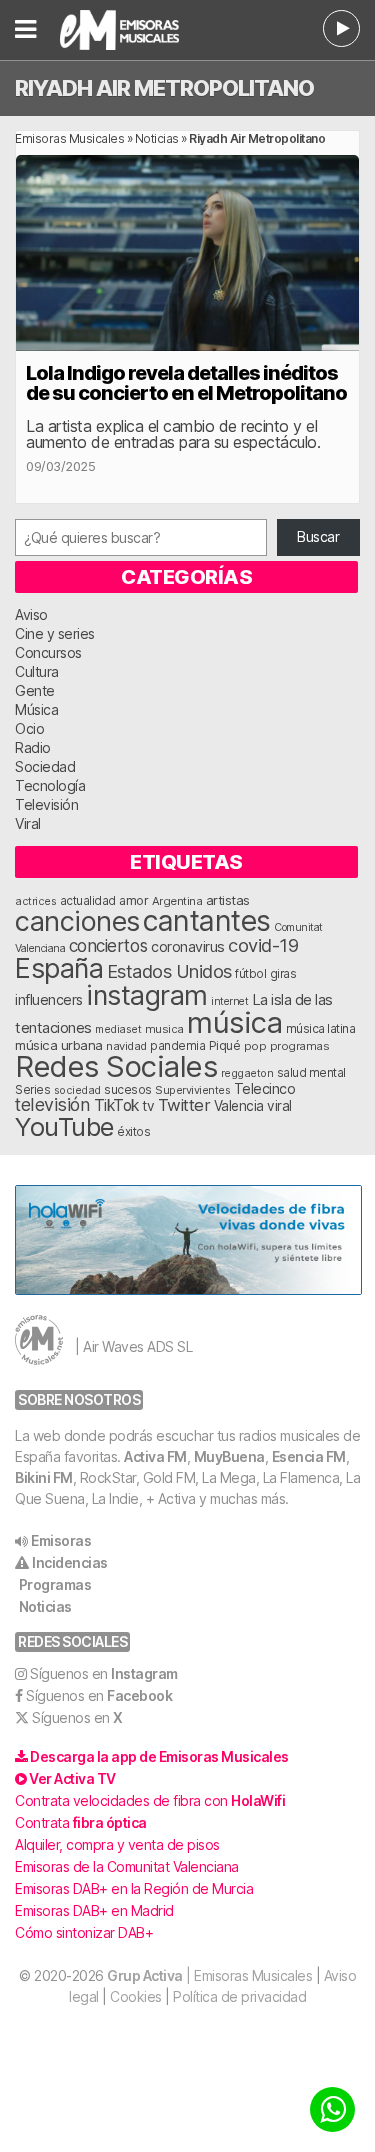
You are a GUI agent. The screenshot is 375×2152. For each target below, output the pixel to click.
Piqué (225, 1045)
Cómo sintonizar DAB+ (84, 1932)
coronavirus (188, 946)
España (59, 968)
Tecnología (50, 785)
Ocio (29, 728)
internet (229, 1001)
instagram (147, 995)
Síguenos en (104, 1673)
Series (32, 1090)
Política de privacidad (239, 1996)
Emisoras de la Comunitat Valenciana (127, 1866)
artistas (228, 900)
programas (300, 1046)
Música (36, 709)
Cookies (136, 1996)
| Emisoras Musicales (209, 1975)
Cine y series (55, 633)
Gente (35, 690)
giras (283, 974)
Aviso (31, 614)
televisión (52, 1104)
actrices (35, 901)
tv (148, 1106)
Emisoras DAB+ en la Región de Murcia (134, 1888)
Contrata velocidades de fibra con (150, 1800)
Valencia (239, 1106)
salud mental (311, 1073)
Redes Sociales (116, 1066)
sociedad (77, 1090)
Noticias (157, 138)
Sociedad (45, 766)
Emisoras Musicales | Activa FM (133, 30)
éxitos (133, 1132)
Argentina (177, 901)
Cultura (37, 671)
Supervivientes (192, 1090)
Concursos (48, 652)
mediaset (118, 1029)
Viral (28, 823)
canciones (77, 921)
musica (164, 1029)
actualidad (88, 901)
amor (133, 900)
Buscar (318, 536)
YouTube (64, 1126)
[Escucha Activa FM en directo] (341, 28)
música (234, 1022)
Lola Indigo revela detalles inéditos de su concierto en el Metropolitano (186, 383)
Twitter (184, 1105)
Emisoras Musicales (69, 138)
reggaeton (247, 1073)
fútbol (250, 974)
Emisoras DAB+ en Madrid (94, 1910)
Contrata (81, 1822)
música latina (321, 1028)
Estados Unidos (169, 971)
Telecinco (265, 1088)
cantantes (207, 920)
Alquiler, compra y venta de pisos (117, 1844)
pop (255, 1046)
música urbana (59, 1045)
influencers (49, 999)
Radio (33, 747)
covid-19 (263, 945)
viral (279, 1106)
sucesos (128, 1089)
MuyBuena (229, 1456)
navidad (126, 1046)
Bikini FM (44, 1477)
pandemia (177, 1046)
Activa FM (155, 1456)
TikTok (116, 1105)
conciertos (108, 945)
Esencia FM (309, 1456)
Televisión (46, 804)
